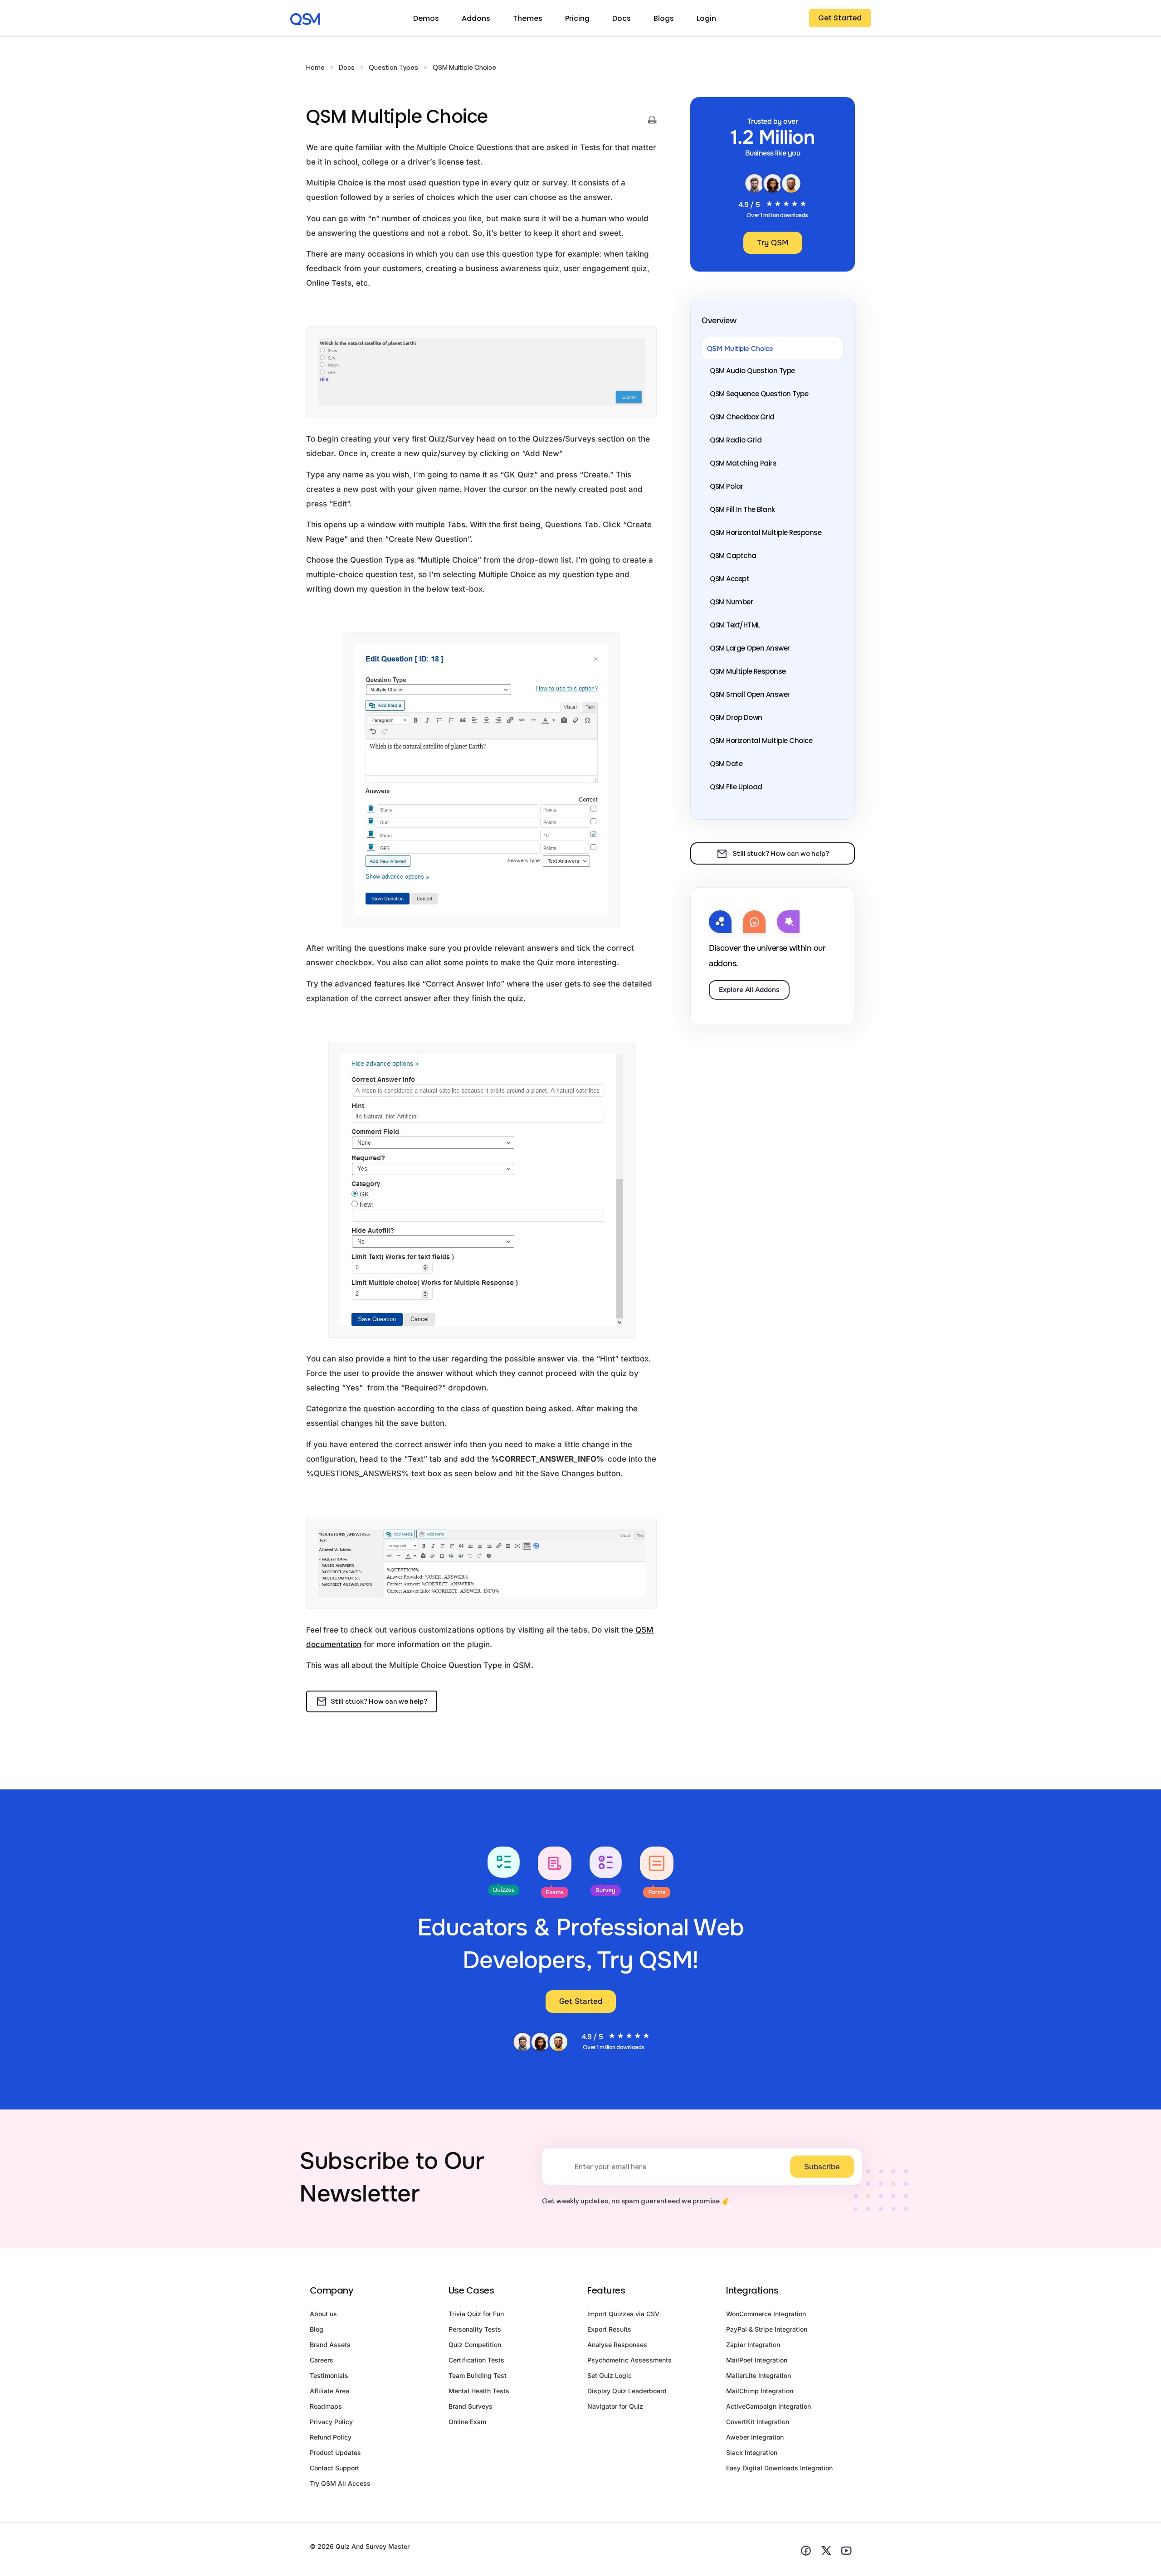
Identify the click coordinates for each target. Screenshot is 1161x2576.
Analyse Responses (617, 2345)
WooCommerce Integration (766, 2314)
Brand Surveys (471, 2406)
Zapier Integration (753, 2345)
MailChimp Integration (760, 2391)
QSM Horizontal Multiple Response (766, 532)
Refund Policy (331, 2437)
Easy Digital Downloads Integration (779, 2468)
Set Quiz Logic (610, 2375)
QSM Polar (727, 486)
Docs (622, 18)
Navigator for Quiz (615, 2406)
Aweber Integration (755, 2437)
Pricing (577, 18)
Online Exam (467, 2422)
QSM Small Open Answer (750, 694)
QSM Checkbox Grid (742, 417)
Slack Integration (752, 2452)
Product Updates (335, 2452)
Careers (322, 2360)
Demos (426, 18)
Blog (317, 2329)
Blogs (664, 18)
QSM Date (726, 764)
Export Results (609, 2329)
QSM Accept (729, 579)
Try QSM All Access (340, 2483)
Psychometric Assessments (629, 2360)
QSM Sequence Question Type (759, 394)
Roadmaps (326, 2406)
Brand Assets (330, 2345)
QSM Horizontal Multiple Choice (761, 741)
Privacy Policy (331, 2422)
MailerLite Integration (759, 2375)
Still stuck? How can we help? (379, 1701)
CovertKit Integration (758, 2422)
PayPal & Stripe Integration (767, 2329)
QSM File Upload (736, 787)
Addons (476, 18)
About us (323, 2314)
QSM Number (731, 602)
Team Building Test (478, 2375)
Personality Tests (475, 2329)
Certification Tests (476, 2360)
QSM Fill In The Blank (742, 509)
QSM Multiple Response (748, 671)
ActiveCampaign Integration (768, 2406)
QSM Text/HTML (735, 625)
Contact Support (334, 2468)
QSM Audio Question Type (752, 371)
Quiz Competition (475, 2345)
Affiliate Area (329, 2391)
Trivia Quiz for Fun (476, 2314)
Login (706, 18)
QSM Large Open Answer (750, 648)
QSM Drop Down (736, 717)
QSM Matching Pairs (743, 463)
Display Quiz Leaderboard (627, 2391)
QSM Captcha (733, 556)
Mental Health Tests (479, 2391)
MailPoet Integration (757, 2360)
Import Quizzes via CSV (623, 2314)
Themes (528, 18)
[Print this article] (652, 121)
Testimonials (329, 2375)
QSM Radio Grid (736, 440)
